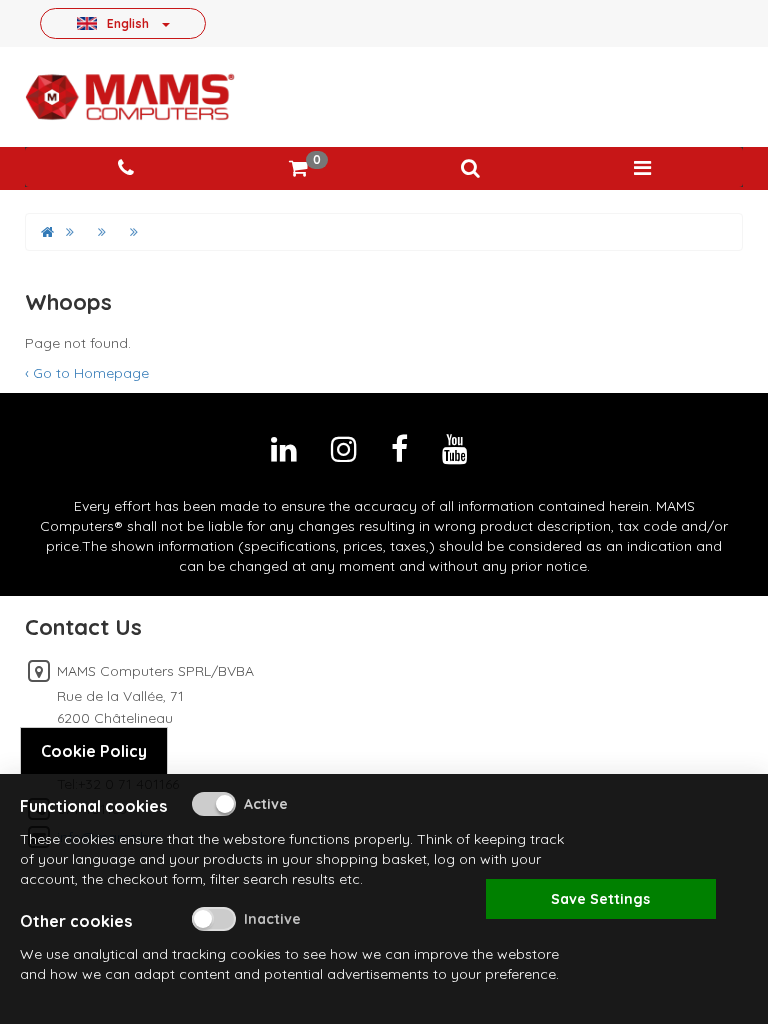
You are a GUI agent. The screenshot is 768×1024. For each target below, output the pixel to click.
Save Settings (600, 899)
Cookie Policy (94, 751)
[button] (470, 168)
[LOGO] (130, 97)
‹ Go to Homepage (87, 373)
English (128, 23)
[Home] (47, 232)
